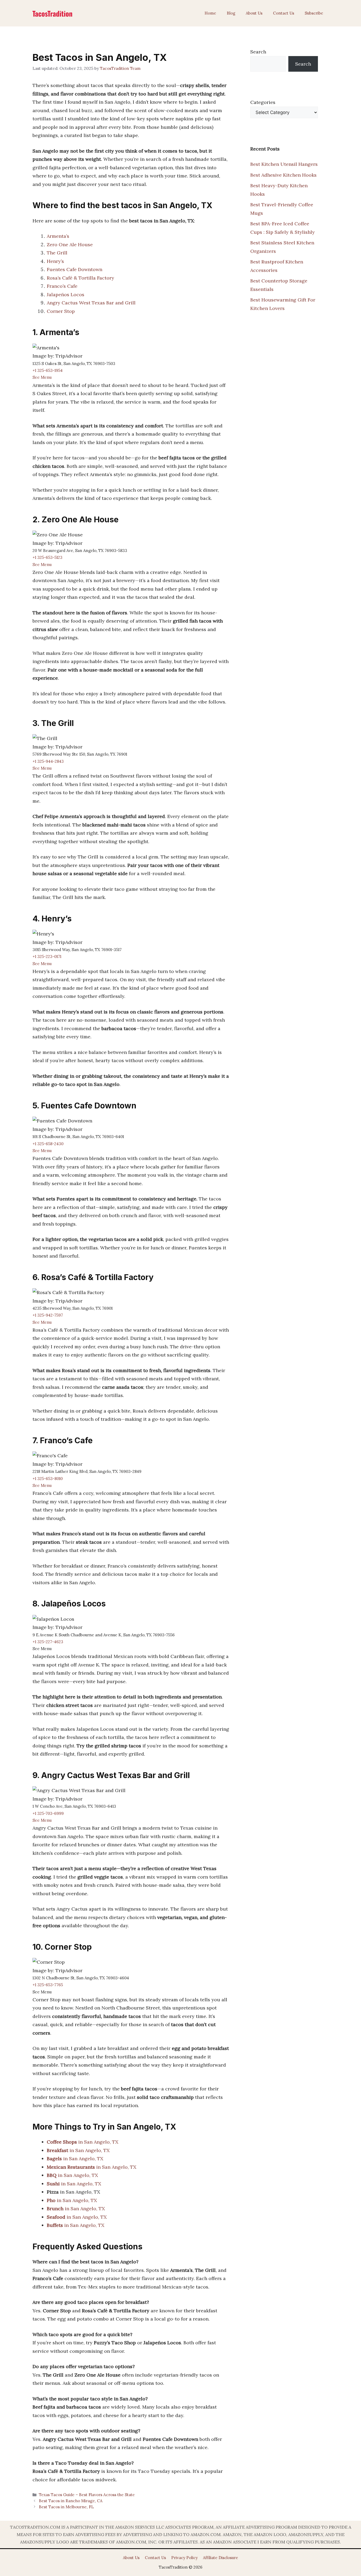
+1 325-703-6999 (48, 1813)
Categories (263, 102)
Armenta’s (58, 236)
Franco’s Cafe (62, 286)
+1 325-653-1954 (48, 370)
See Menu (42, 377)
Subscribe (314, 13)
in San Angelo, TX (83, 2142)
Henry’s (55, 261)
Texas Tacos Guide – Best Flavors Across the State (87, 2495)
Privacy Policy (184, 2558)
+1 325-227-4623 (48, 1642)
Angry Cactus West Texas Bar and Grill (91, 303)
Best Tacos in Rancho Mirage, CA (71, 2501)
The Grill (57, 253)
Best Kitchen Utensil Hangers (284, 164)
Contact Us (284, 13)
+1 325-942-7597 (48, 1315)
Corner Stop (61, 311)
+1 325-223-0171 (47, 956)
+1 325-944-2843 (48, 761)
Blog (231, 13)
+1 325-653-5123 (47, 557)
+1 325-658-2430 (48, 1144)
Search (258, 52)
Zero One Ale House (70, 245)
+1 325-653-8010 (48, 1479)
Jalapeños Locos (66, 294)
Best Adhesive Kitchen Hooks (283, 175)
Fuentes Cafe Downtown (75, 269)
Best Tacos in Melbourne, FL (66, 2507)
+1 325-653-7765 (48, 1985)
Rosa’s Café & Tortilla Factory (80, 278)
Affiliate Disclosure (221, 2558)
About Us (254, 13)
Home (210, 13)
